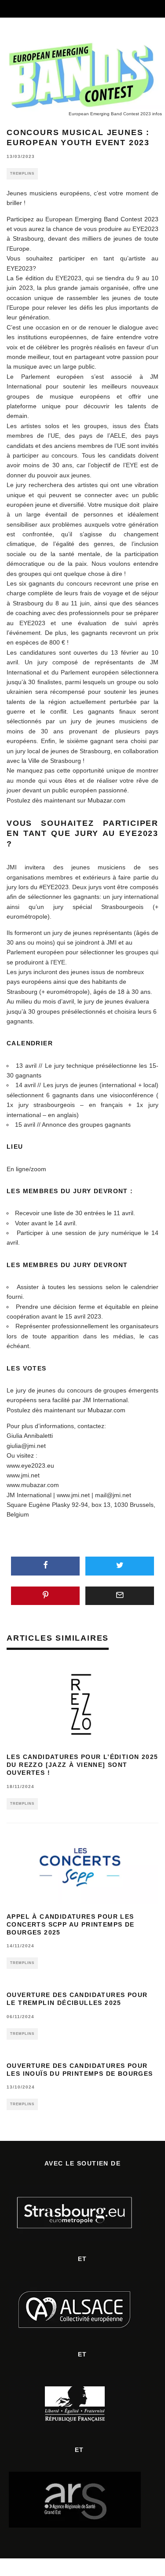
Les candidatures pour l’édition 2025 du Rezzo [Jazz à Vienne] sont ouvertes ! (82, 1765)
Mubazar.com (106, 800)
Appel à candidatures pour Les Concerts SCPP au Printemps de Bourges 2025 (71, 1924)
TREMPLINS (22, 174)
